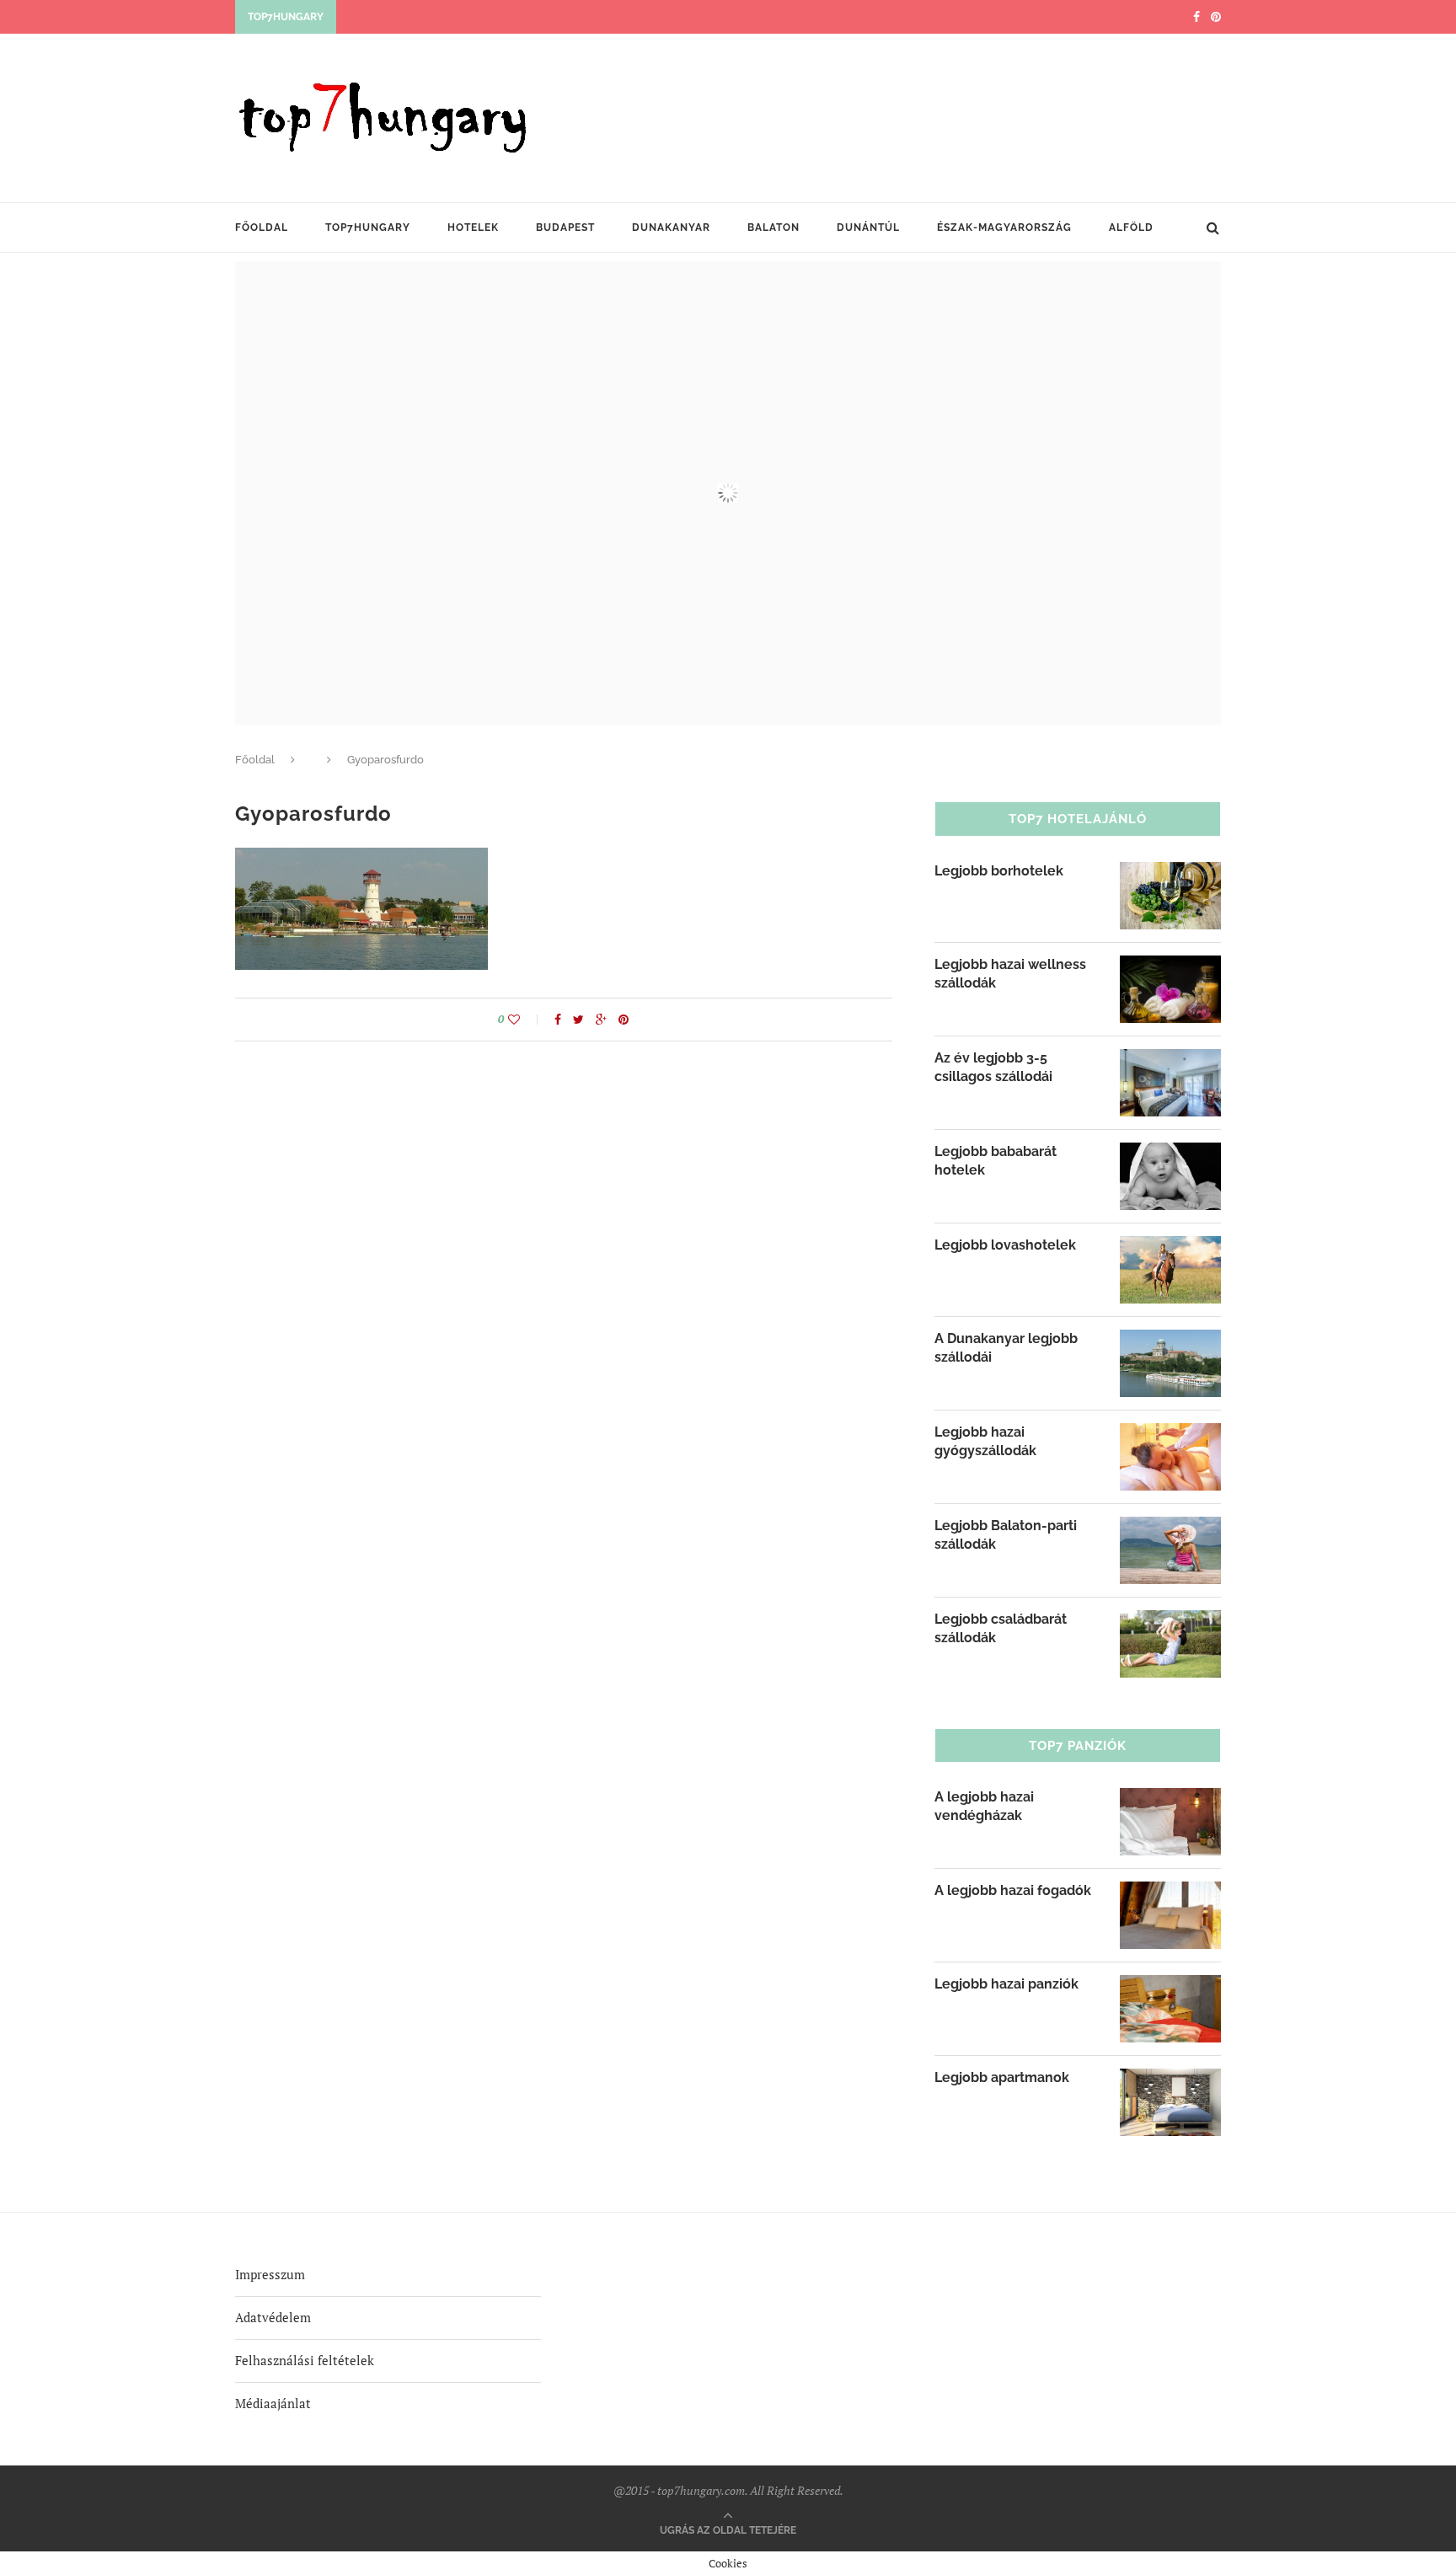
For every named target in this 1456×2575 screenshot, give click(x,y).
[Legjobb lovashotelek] (1170, 1247)
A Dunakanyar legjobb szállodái (1006, 1348)
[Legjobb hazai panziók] (1170, 1986)
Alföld (1131, 228)
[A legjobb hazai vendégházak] (1170, 1799)
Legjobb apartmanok (1002, 2077)
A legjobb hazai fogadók (1013, 1890)
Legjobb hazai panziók (1006, 1984)
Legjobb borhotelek (999, 871)
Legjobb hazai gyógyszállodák (985, 1441)
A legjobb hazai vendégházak (984, 1806)
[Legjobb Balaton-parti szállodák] (1170, 1528)
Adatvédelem (273, 2317)
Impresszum (270, 2274)
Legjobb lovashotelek (1005, 1245)
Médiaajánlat (273, 2403)
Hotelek (473, 228)
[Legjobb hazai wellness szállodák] (1170, 966)
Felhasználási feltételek (305, 2360)
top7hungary (368, 228)
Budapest (565, 228)
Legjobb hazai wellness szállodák (1010, 974)
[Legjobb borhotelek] (1170, 873)
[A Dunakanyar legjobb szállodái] (1170, 1341)
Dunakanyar (671, 228)
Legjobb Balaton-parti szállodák (1006, 1535)
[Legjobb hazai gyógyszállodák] (1170, 1434)
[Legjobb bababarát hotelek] (1170, 1154)
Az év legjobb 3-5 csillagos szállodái (993, 1067)
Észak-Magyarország (1004, 228)
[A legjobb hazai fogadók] (1170, 1892)
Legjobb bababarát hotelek (996, 1161)
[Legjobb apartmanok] (1170, 2080)
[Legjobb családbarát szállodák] (1170, 1621)
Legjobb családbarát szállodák (1001, 1628)
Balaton (773, 228)
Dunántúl (868, 228)
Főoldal (262, 228)
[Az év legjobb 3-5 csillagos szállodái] (1170, 1060)
